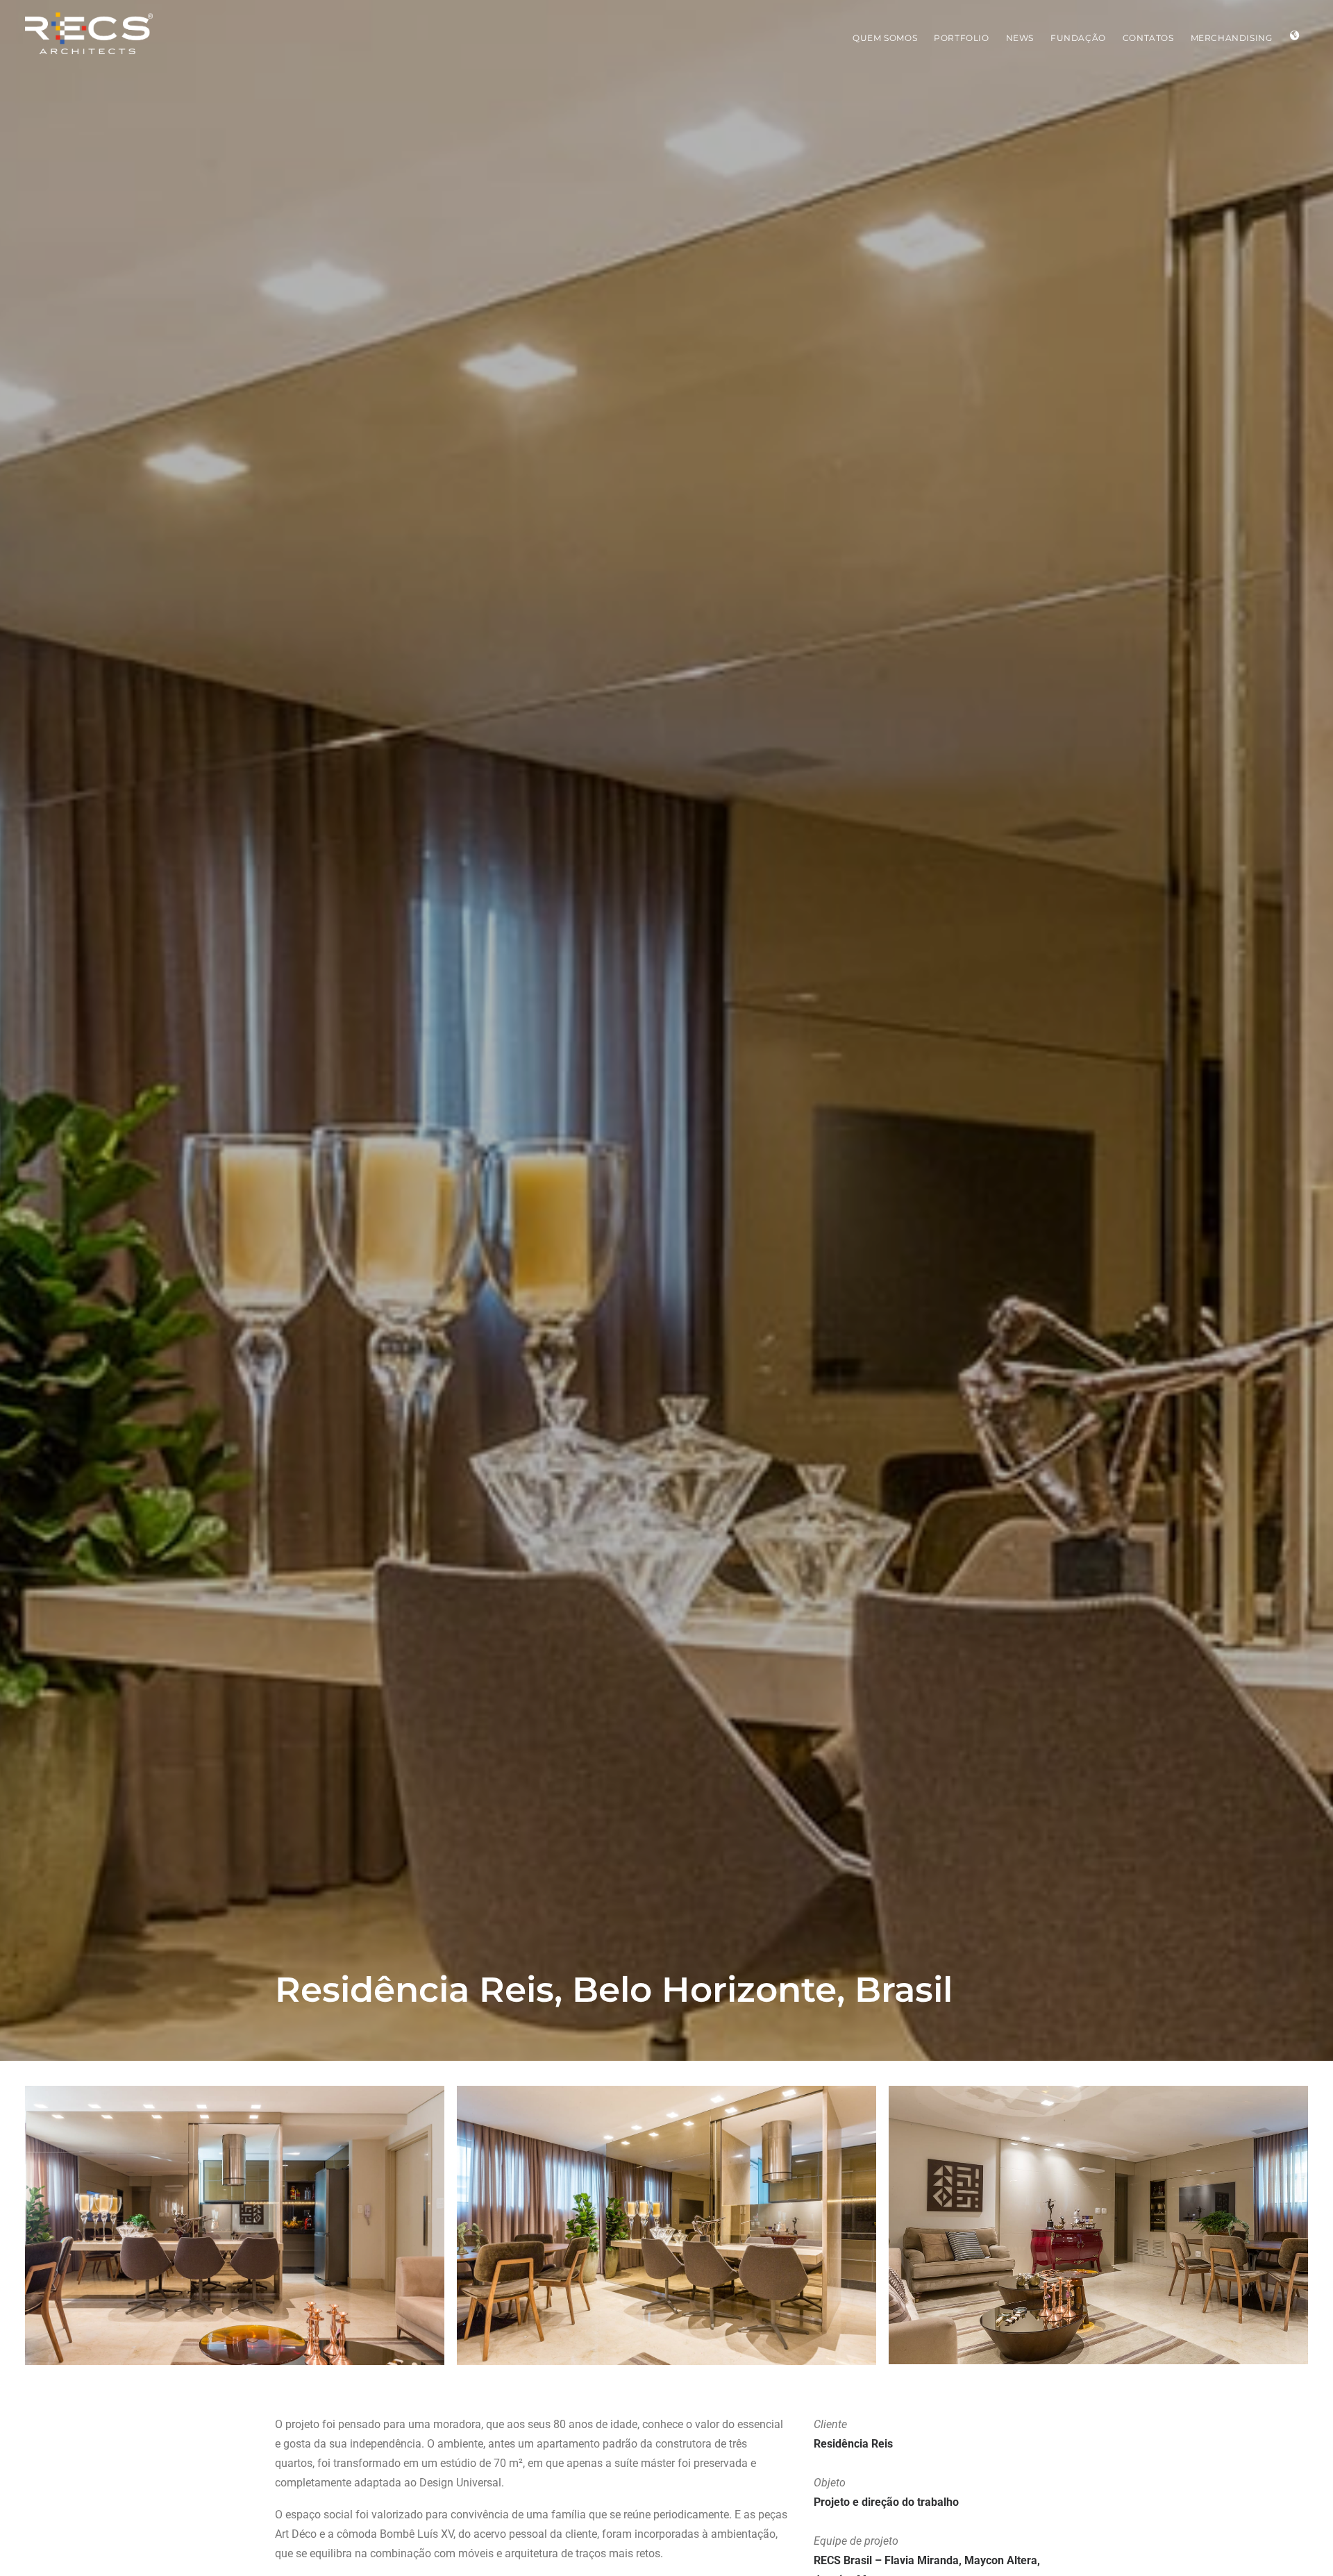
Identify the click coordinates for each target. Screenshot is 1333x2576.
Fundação (1078, 38)
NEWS (1020, 38)
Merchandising (1232, 38)
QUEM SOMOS (885, 38)
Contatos (1148, 38)
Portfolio (961, 38)
